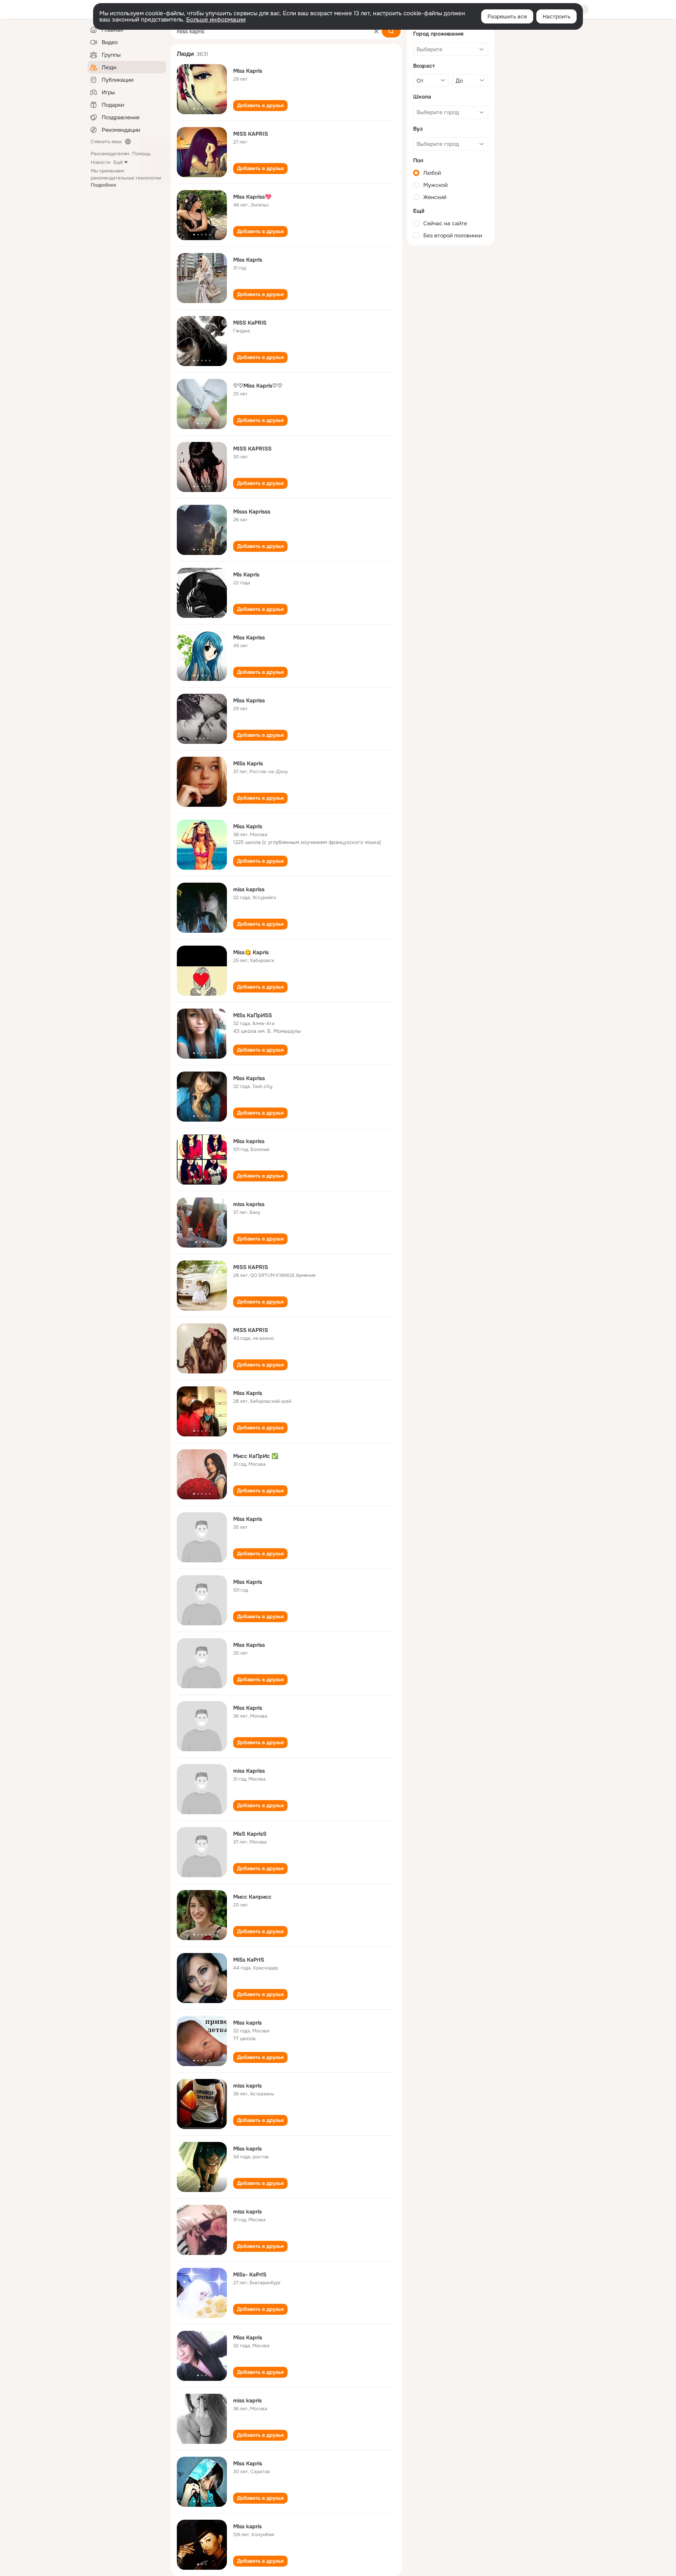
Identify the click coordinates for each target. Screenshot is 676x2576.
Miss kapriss (249, 1141)
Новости (101, 162)
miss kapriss (249, 889)
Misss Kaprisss (252, 512)
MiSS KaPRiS (250, 323)
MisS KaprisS (250, 1834)
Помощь (141, 154)
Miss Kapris (248, 71)
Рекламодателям (110, 154)
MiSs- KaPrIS (250, 2274)
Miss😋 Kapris (251, 952)
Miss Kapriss (249, 637)
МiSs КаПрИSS (253, 1015)
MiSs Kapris (248, 763)
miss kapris (247, 2086)
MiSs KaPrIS (249, 1960)
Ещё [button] (118, 162)
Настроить (556, 16)
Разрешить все (507, 16)
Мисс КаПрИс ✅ (256, 1456)
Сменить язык (106, 142)
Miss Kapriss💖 (252, 197)
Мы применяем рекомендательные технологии (126, 178)
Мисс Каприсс (252, 1897)
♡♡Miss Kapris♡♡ (258, 386)
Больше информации (216, 20)
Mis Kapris (246, 574)
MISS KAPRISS (252, 449)
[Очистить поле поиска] (376, 31)
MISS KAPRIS (251, 134)
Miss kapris (247, 2023)
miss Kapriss (249, 1771)
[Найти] (391, 31)
